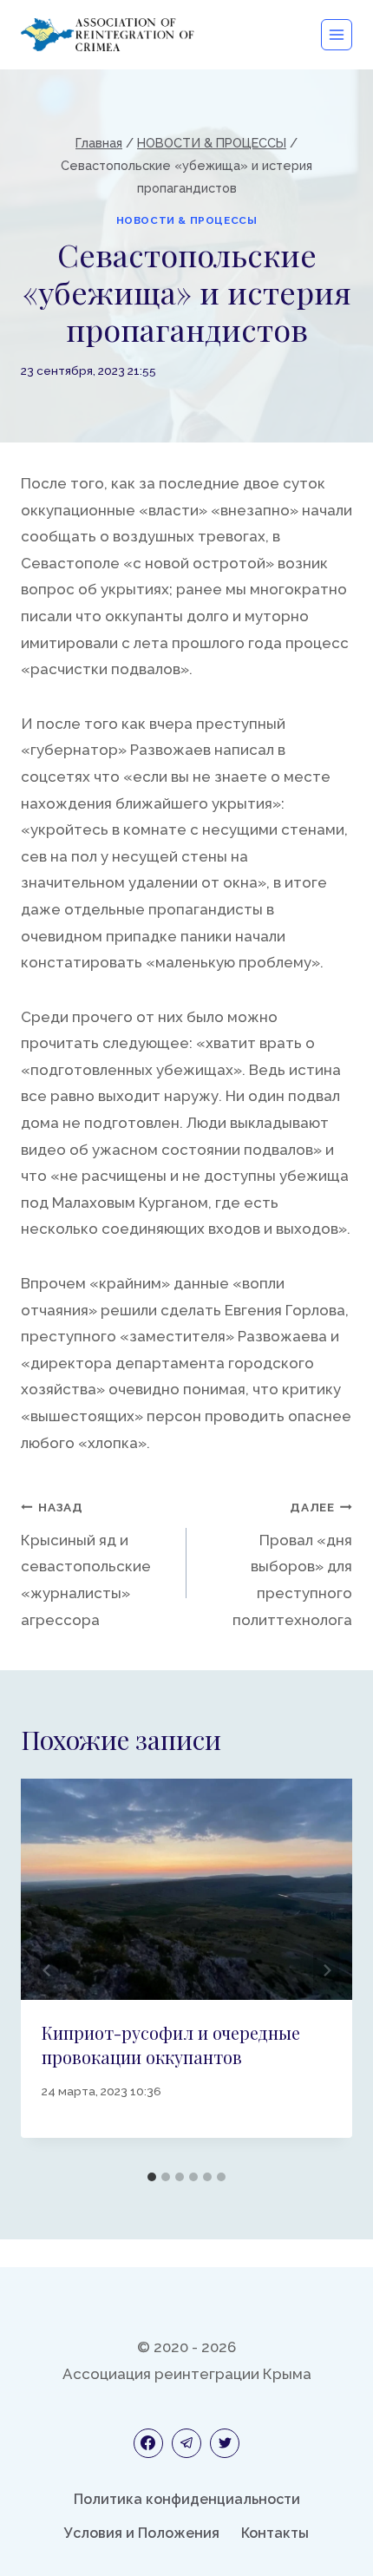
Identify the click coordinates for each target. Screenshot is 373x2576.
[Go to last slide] (47, 1971)
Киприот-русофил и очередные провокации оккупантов (171, 2045)
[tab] (152, 2177)
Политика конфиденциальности (187, 2499)
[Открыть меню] (337, 35)
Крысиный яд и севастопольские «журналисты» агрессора (86, 1564)
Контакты (275, 2533)
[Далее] (326, 1971)
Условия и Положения (142, 2533)
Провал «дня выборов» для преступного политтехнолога (292, 1564)
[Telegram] (186, 2443)
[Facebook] (148, 2443)
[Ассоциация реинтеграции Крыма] (108, 34)
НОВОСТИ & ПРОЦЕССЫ (187, 220)
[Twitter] (225, 2443)
